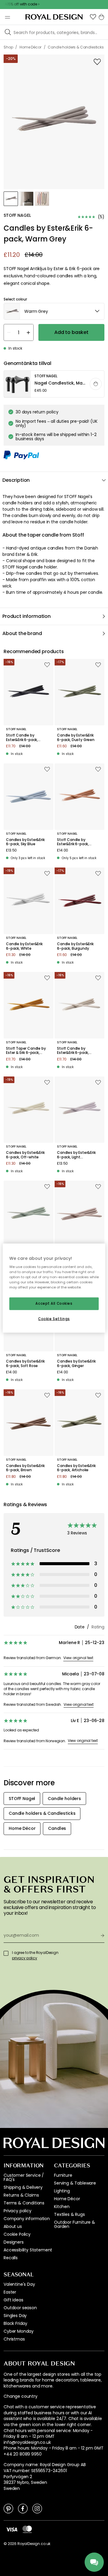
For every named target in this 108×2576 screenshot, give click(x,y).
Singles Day (15, 2316)
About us (13, 2226)
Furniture (63, 2175)
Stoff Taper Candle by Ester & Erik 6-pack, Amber (26, 1051)
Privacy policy (18, 2211)
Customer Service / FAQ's (24, 2177)
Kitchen (62, 2207)
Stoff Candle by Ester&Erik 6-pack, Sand (73, 1051)
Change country (21, 2396)
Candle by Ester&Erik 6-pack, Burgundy (75, 946)
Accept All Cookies (54, 1304)
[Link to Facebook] (23, 2508)
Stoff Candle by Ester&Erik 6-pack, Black (22, 738)
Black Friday (15, 2323)
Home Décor (67, 2199)
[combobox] (54, 311)
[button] (93, 17)
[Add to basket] (96, 384)
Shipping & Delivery (23, 2187)
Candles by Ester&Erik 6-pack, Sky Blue (25, 842)
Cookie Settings (54, 1319)
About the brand (22, 633)
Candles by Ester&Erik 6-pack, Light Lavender (76, 1155)
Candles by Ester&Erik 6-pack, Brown (25, 1468)
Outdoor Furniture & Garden (75, 2224)
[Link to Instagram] (37, 2508)
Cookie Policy (17, 2234)
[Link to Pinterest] (8, 2508)
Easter (10, 2292)
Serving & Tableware (75, 2183)
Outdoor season (20, 2308)
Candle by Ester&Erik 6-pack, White (24, 946)
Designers (14, 2242)
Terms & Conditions (24, 2203)
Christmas (14, 2339)
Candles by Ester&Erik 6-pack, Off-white (25, 1155)
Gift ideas (13, 2300)
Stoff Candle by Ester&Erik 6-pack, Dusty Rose (73, 842)
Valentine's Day (19, 2284)
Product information (27, 616)
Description (16, 480)
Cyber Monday (19, 2331)
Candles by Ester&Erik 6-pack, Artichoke (76, 1468)
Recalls (11, 2258)
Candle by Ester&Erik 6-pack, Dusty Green (76, 738)
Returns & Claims (21, 2195)
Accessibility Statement (28, 2250)
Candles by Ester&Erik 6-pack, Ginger (76, 1364)
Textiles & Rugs (69, 2214)
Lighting (62, 2191)
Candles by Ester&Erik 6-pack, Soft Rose (25, 1364)
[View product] (54, 384)
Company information (27, 2219)
